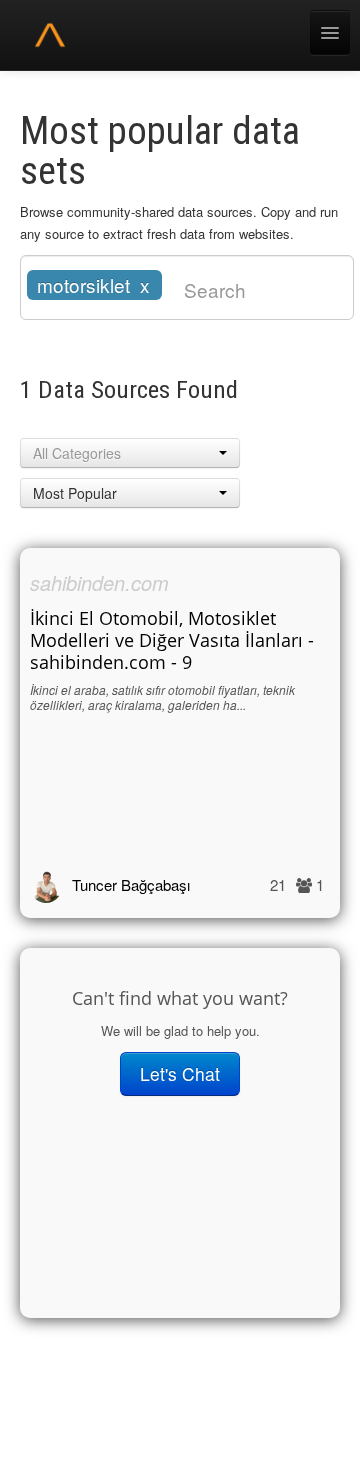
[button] (130, 453)
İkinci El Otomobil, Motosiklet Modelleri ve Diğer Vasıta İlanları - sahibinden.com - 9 (172, 640)
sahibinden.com (99, 582)
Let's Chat (180, 1073)
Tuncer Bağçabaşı (131, 884)
